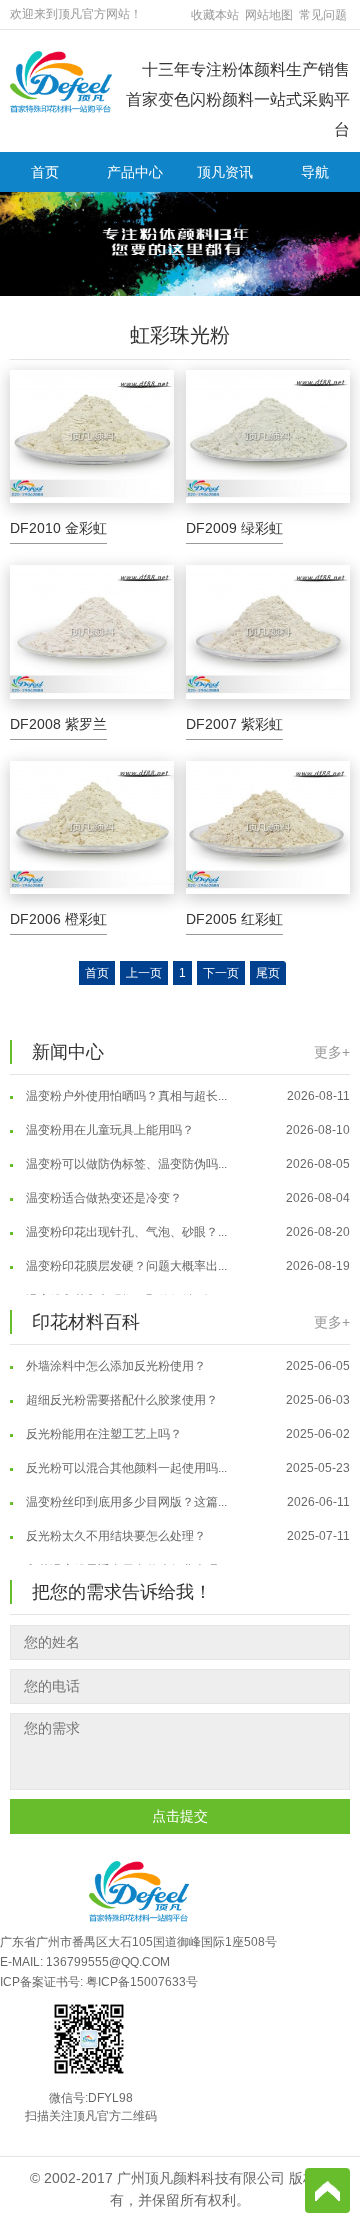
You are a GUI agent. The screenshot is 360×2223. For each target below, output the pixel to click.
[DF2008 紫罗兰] (92, 632)
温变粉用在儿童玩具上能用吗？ (186, 1122)
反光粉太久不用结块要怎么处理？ (186, 1528)
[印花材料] (61, 81)
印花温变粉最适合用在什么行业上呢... (186, 1562)
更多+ (332, 1052)
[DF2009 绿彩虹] (268, 437)
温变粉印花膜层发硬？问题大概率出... (186, 1258)
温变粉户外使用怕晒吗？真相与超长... (186, 1088)
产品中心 (135, 172)
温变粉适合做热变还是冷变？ (186, 1190)
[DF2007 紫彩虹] (268, 632)
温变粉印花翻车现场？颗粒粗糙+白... (186, 1292)
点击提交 (180, 1816)
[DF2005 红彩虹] (268, 828)
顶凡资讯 (225, 172)
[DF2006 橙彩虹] (92, 828)
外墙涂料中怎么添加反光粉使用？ (186, 1358)
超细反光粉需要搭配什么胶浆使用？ (186, 1392)
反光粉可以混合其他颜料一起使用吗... (186, 1460)
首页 (45, 172)
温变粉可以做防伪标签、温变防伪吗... (186, 1156)
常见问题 (323, 15)
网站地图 (269, 15)
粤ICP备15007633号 (142, 1982)
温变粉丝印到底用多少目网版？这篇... (186, 1494)
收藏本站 (215, 15)
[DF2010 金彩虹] (92, 437)
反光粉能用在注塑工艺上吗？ (186, 1426)
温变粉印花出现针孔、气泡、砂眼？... (186, 1224)
